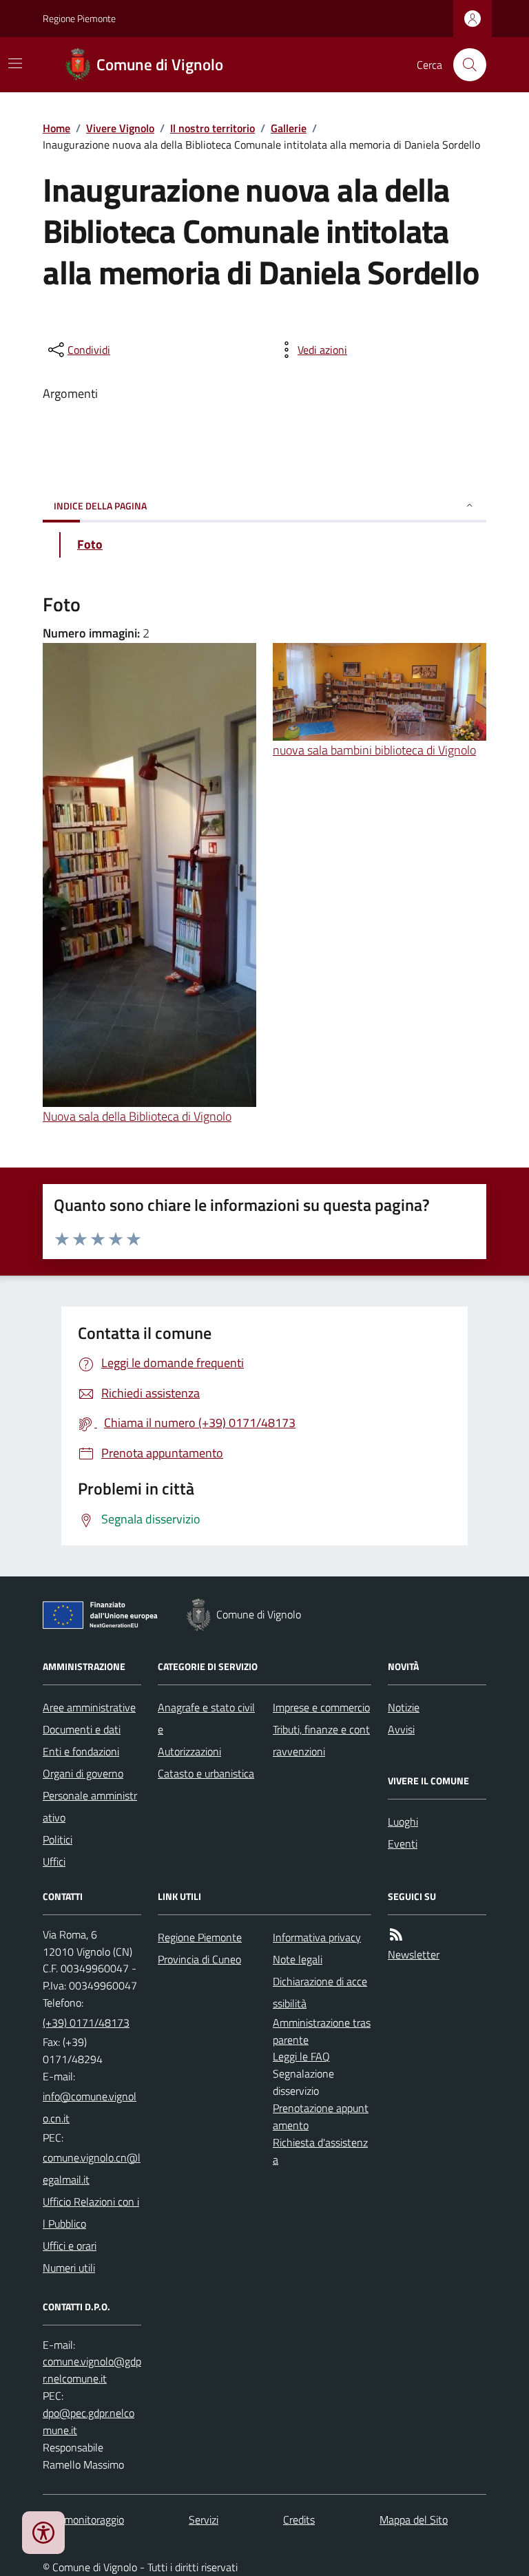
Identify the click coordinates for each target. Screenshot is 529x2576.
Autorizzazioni (189, 1751)
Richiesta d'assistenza (320, 2151)
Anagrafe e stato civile (206, 1718)
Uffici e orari (70, 2246)
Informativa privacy (317, 1937)
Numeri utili (69, 2268)
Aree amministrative (89, 1707)
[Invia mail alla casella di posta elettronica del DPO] (92, 2370)
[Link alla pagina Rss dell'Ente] (396, 1935)
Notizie (404, 1707)
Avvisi (401, 1729)
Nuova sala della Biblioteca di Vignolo (137, 1116)
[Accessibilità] (43, 2533)
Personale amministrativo (90, 1806)
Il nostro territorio (212, 128)
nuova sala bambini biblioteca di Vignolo (374, 750)
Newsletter (414, 1954)
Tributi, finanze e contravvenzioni (321, 1740)
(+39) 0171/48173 (86, 2023)
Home (56, 128)
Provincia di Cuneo (199, 1959)
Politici (58, 1839)
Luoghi (403, 1822)
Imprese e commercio (321, 1707)
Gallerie (289, 128)
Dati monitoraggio (83, 2520)
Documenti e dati (82, 1729)
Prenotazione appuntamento (321, 2116)
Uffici (54, 1861)
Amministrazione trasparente (322, 2031)
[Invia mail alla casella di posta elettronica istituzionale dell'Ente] (92, 2107)
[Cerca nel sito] (464, 65)
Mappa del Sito (414, 2520)
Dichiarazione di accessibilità (320, 1992)
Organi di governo (83, 1773)
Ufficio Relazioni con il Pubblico (91, 2213)
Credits (299, 2520)
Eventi (403, 1844)
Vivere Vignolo (120, 128)
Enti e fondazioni (81, 1751)
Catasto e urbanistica (206, 1773)
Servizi (204, 2520)
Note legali (298, 1959)
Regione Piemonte (79, 18)
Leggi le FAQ (301, 2056)
